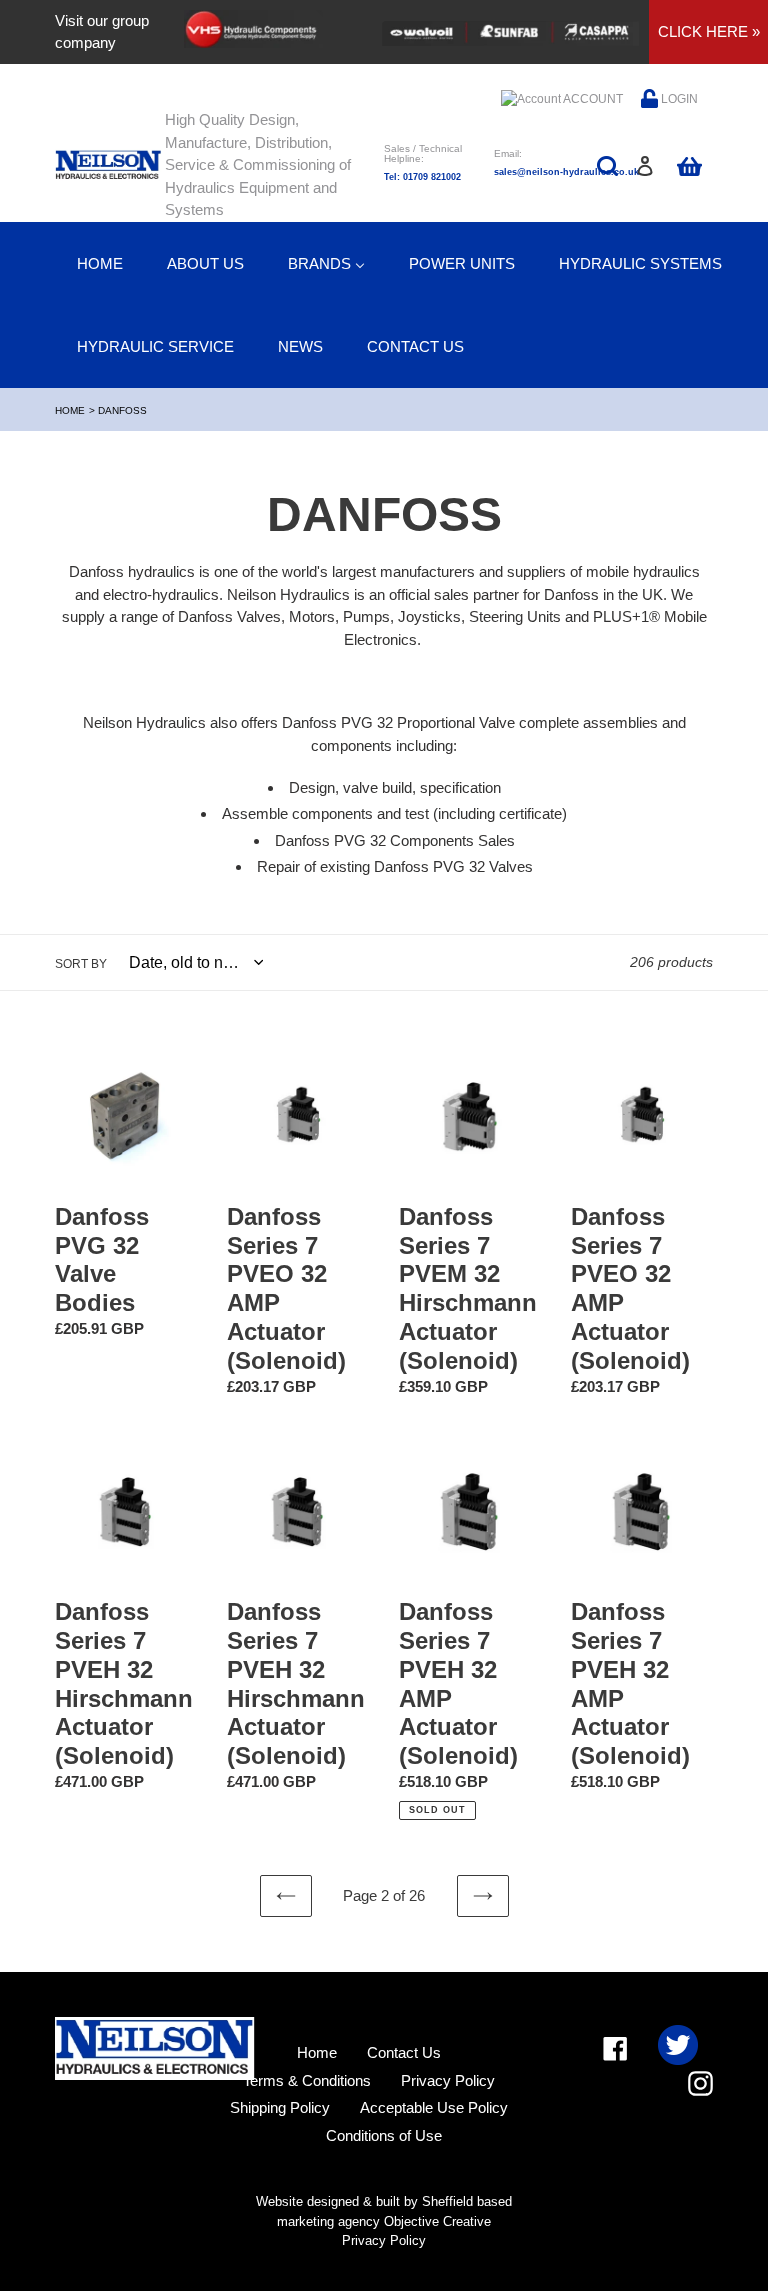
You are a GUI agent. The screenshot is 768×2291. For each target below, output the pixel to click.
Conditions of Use (384, 2135)
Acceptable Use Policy (434, 2107)
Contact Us (404, 2052)
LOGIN (678, 99)
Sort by (81, 964)
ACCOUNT (592, 99)
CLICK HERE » (709, 31)
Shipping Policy (280, 2107)
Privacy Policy (448, 2080)
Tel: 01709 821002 (422, 177)
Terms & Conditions (307, 2080)
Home (70, 410)
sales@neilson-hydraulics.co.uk (566, 172)
